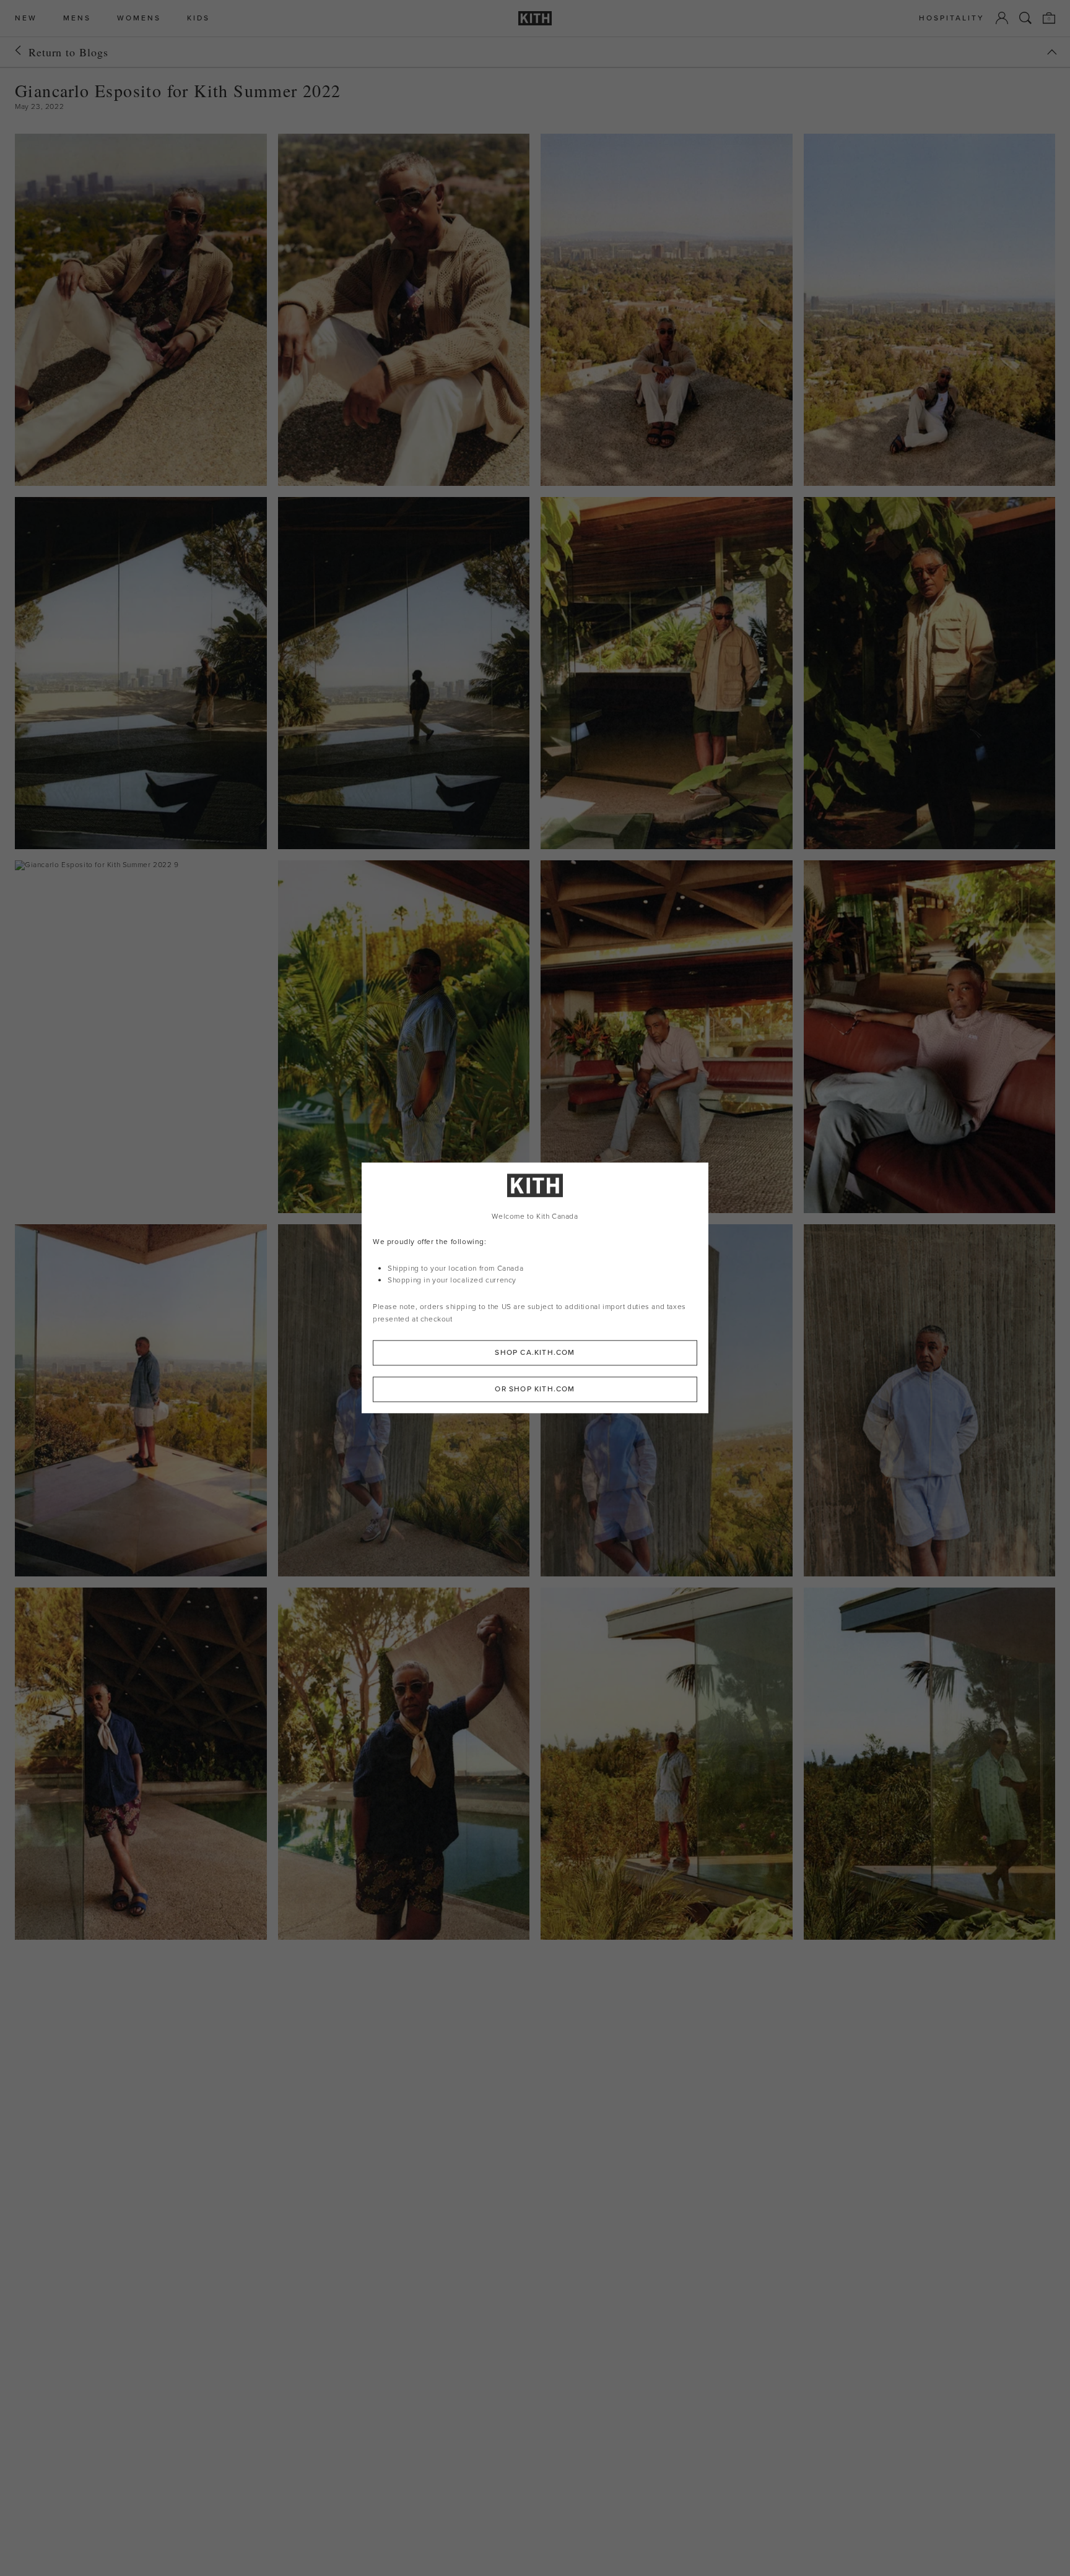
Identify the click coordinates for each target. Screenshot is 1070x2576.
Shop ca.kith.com (535, 1353)
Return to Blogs (68, 52)
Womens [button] (139, 18)
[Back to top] (1052, 52)
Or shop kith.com (535, 1390)
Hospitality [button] (952, 18)
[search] (1025, 18)
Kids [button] (198, 18)
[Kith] (535, 18)
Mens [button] (77, 18)
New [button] (26, 18)
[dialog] (535, 1288)
